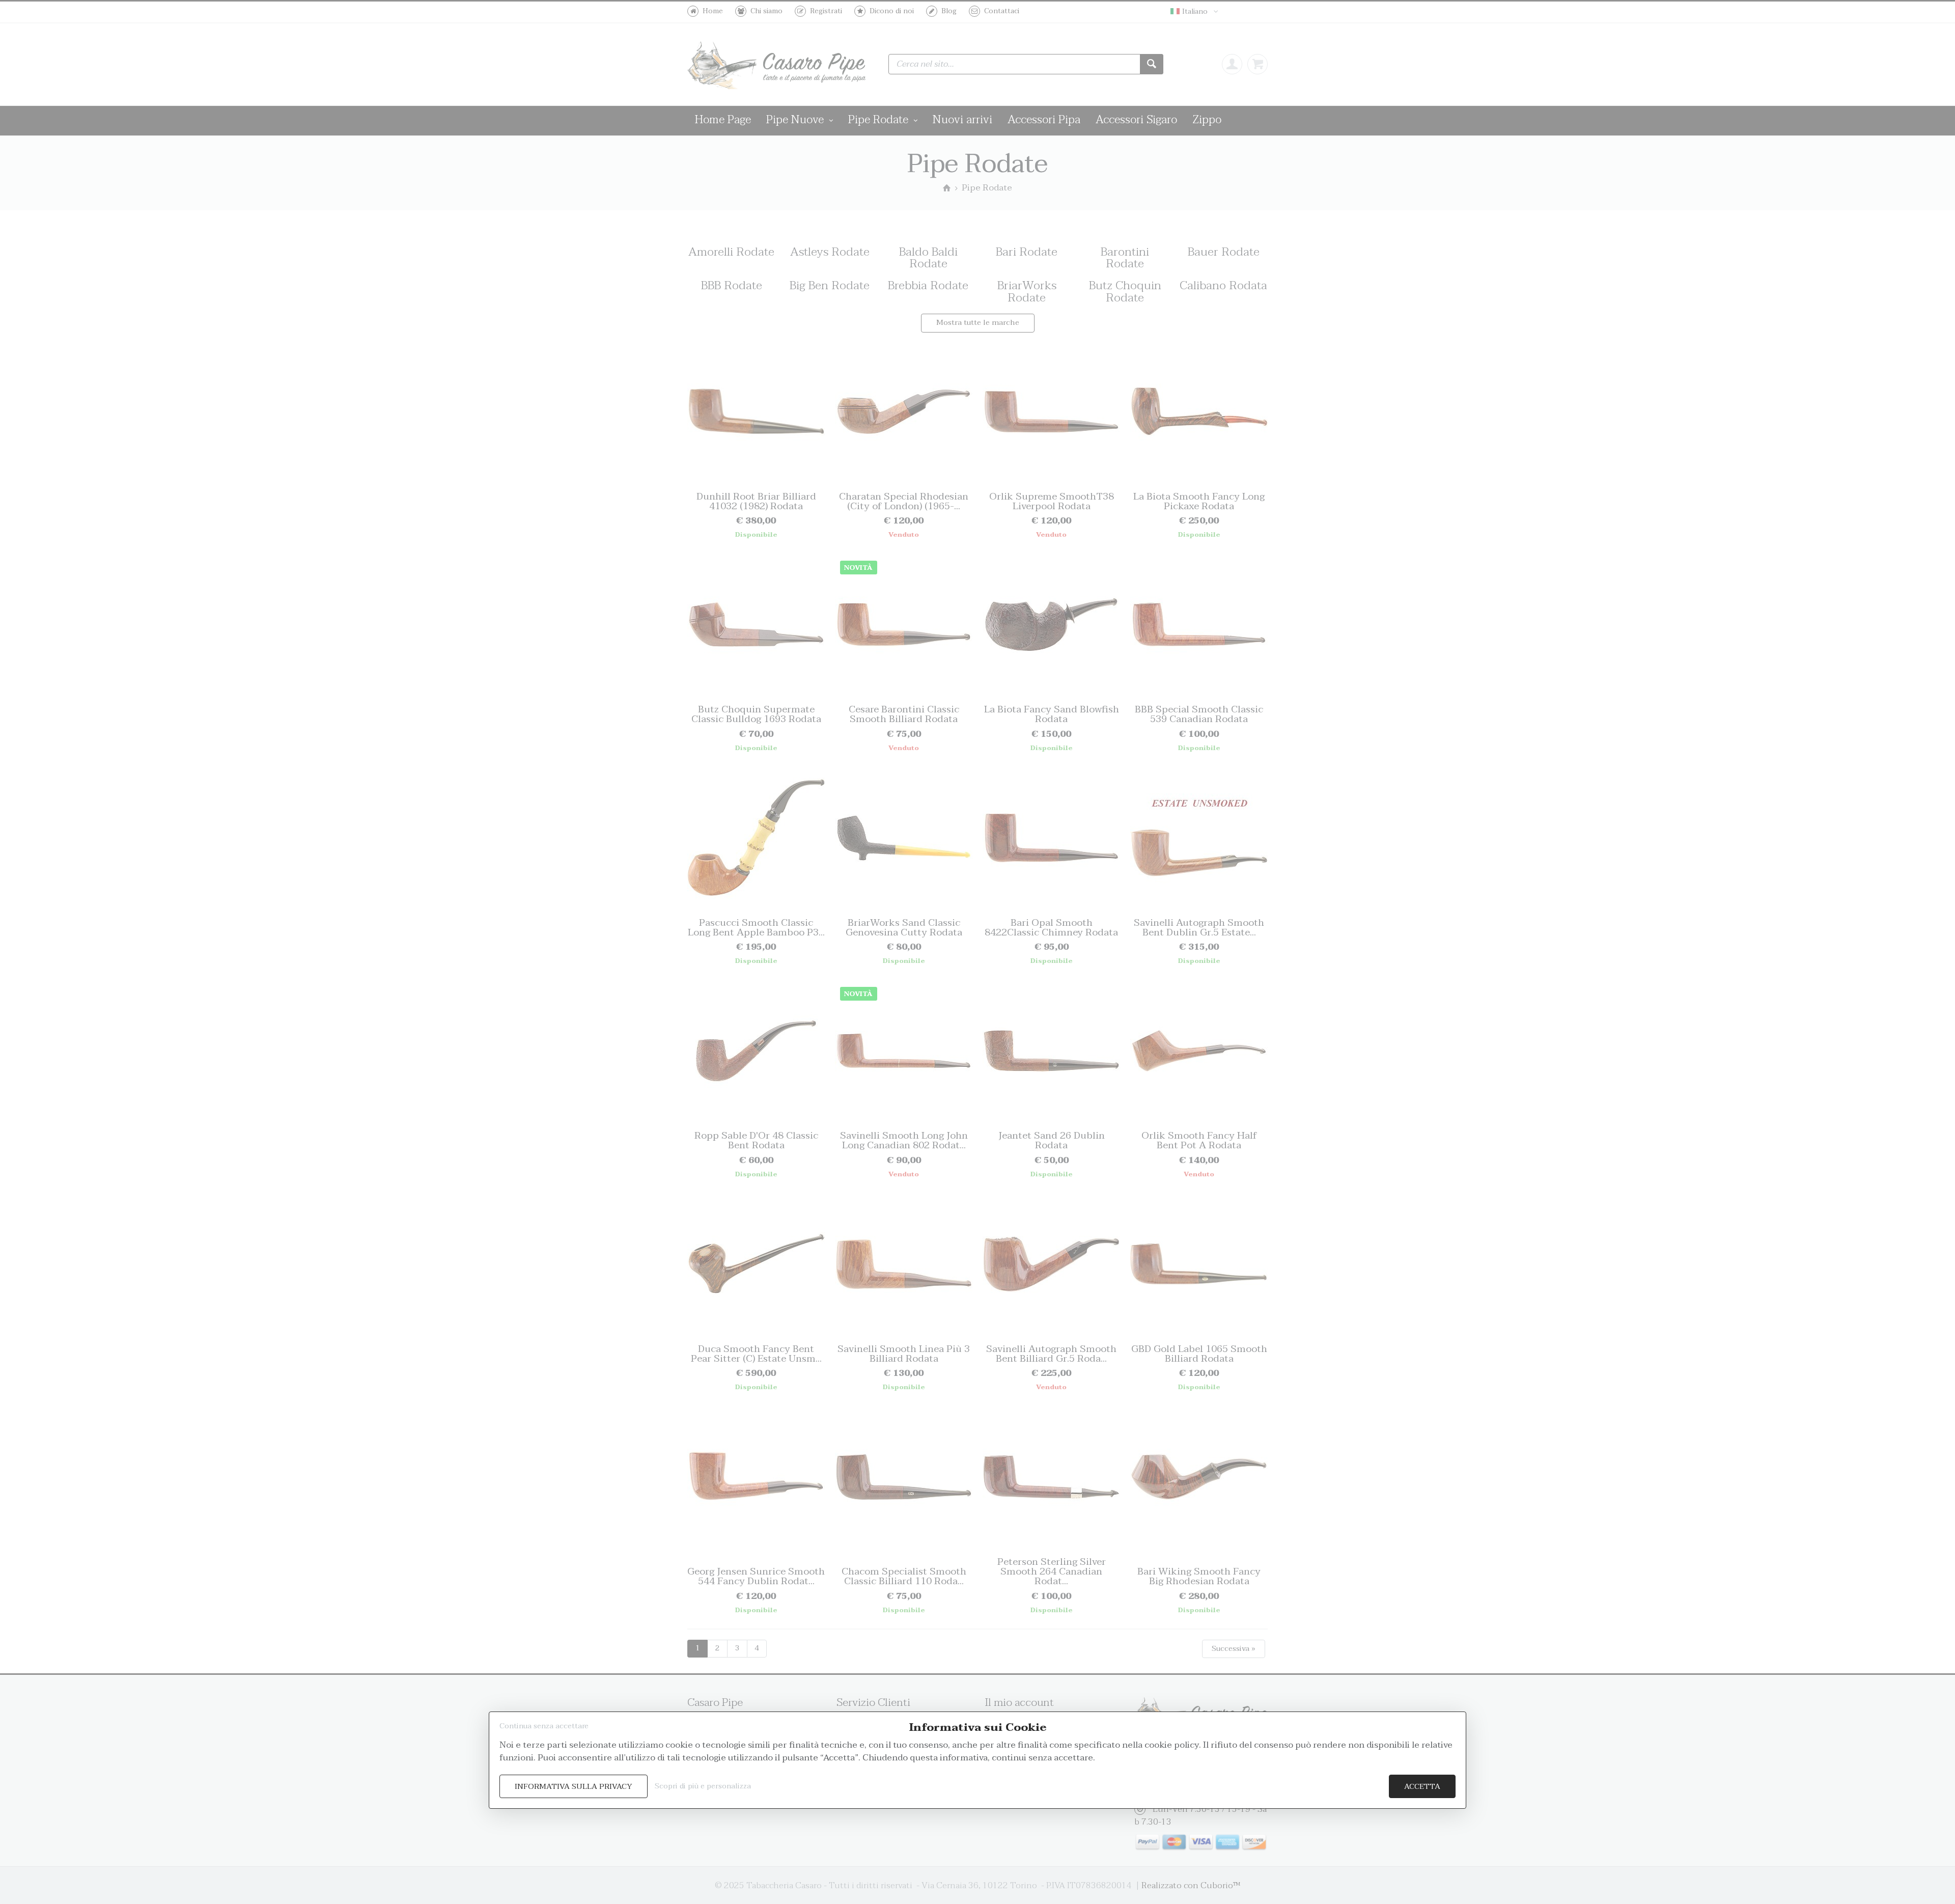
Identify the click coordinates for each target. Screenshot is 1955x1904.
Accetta (1422, 1787)
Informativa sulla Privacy (574, 1787)
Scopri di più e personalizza (703, 1786)
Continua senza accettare (544, 1726)
